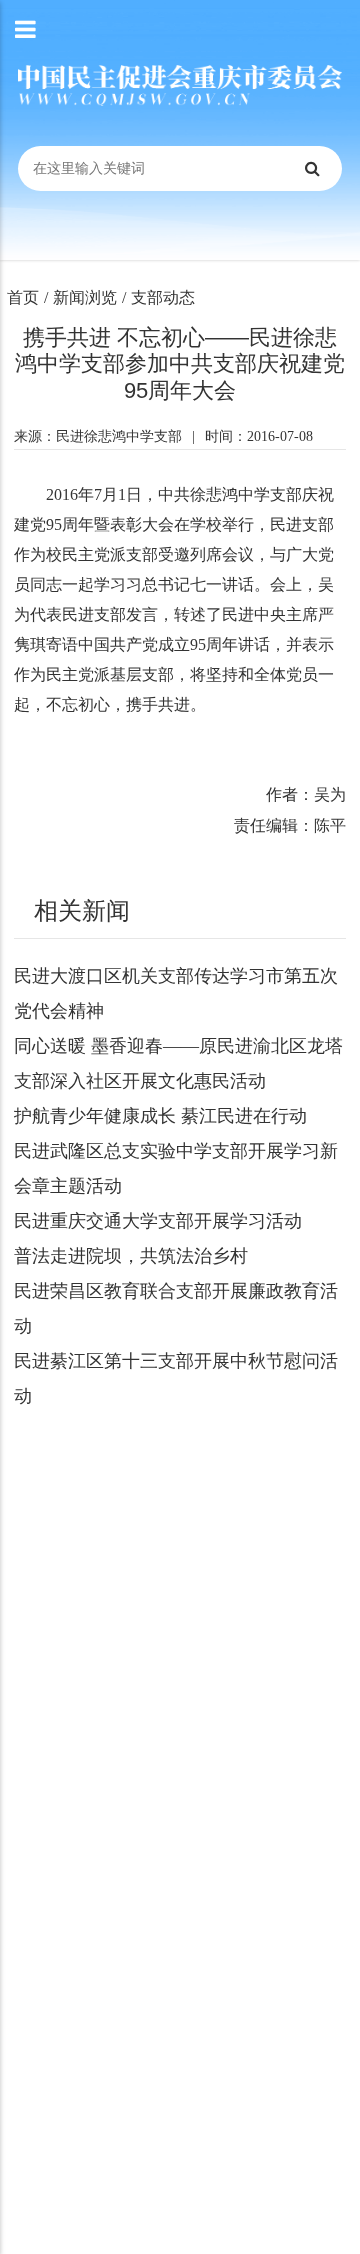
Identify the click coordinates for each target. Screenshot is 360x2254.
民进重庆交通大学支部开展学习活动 (158, 1221)
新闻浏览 (85, 297)
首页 (23, 297)
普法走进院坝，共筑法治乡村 (131, 1256)
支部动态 (163, 297)
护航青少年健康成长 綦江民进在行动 (160, 1116)
